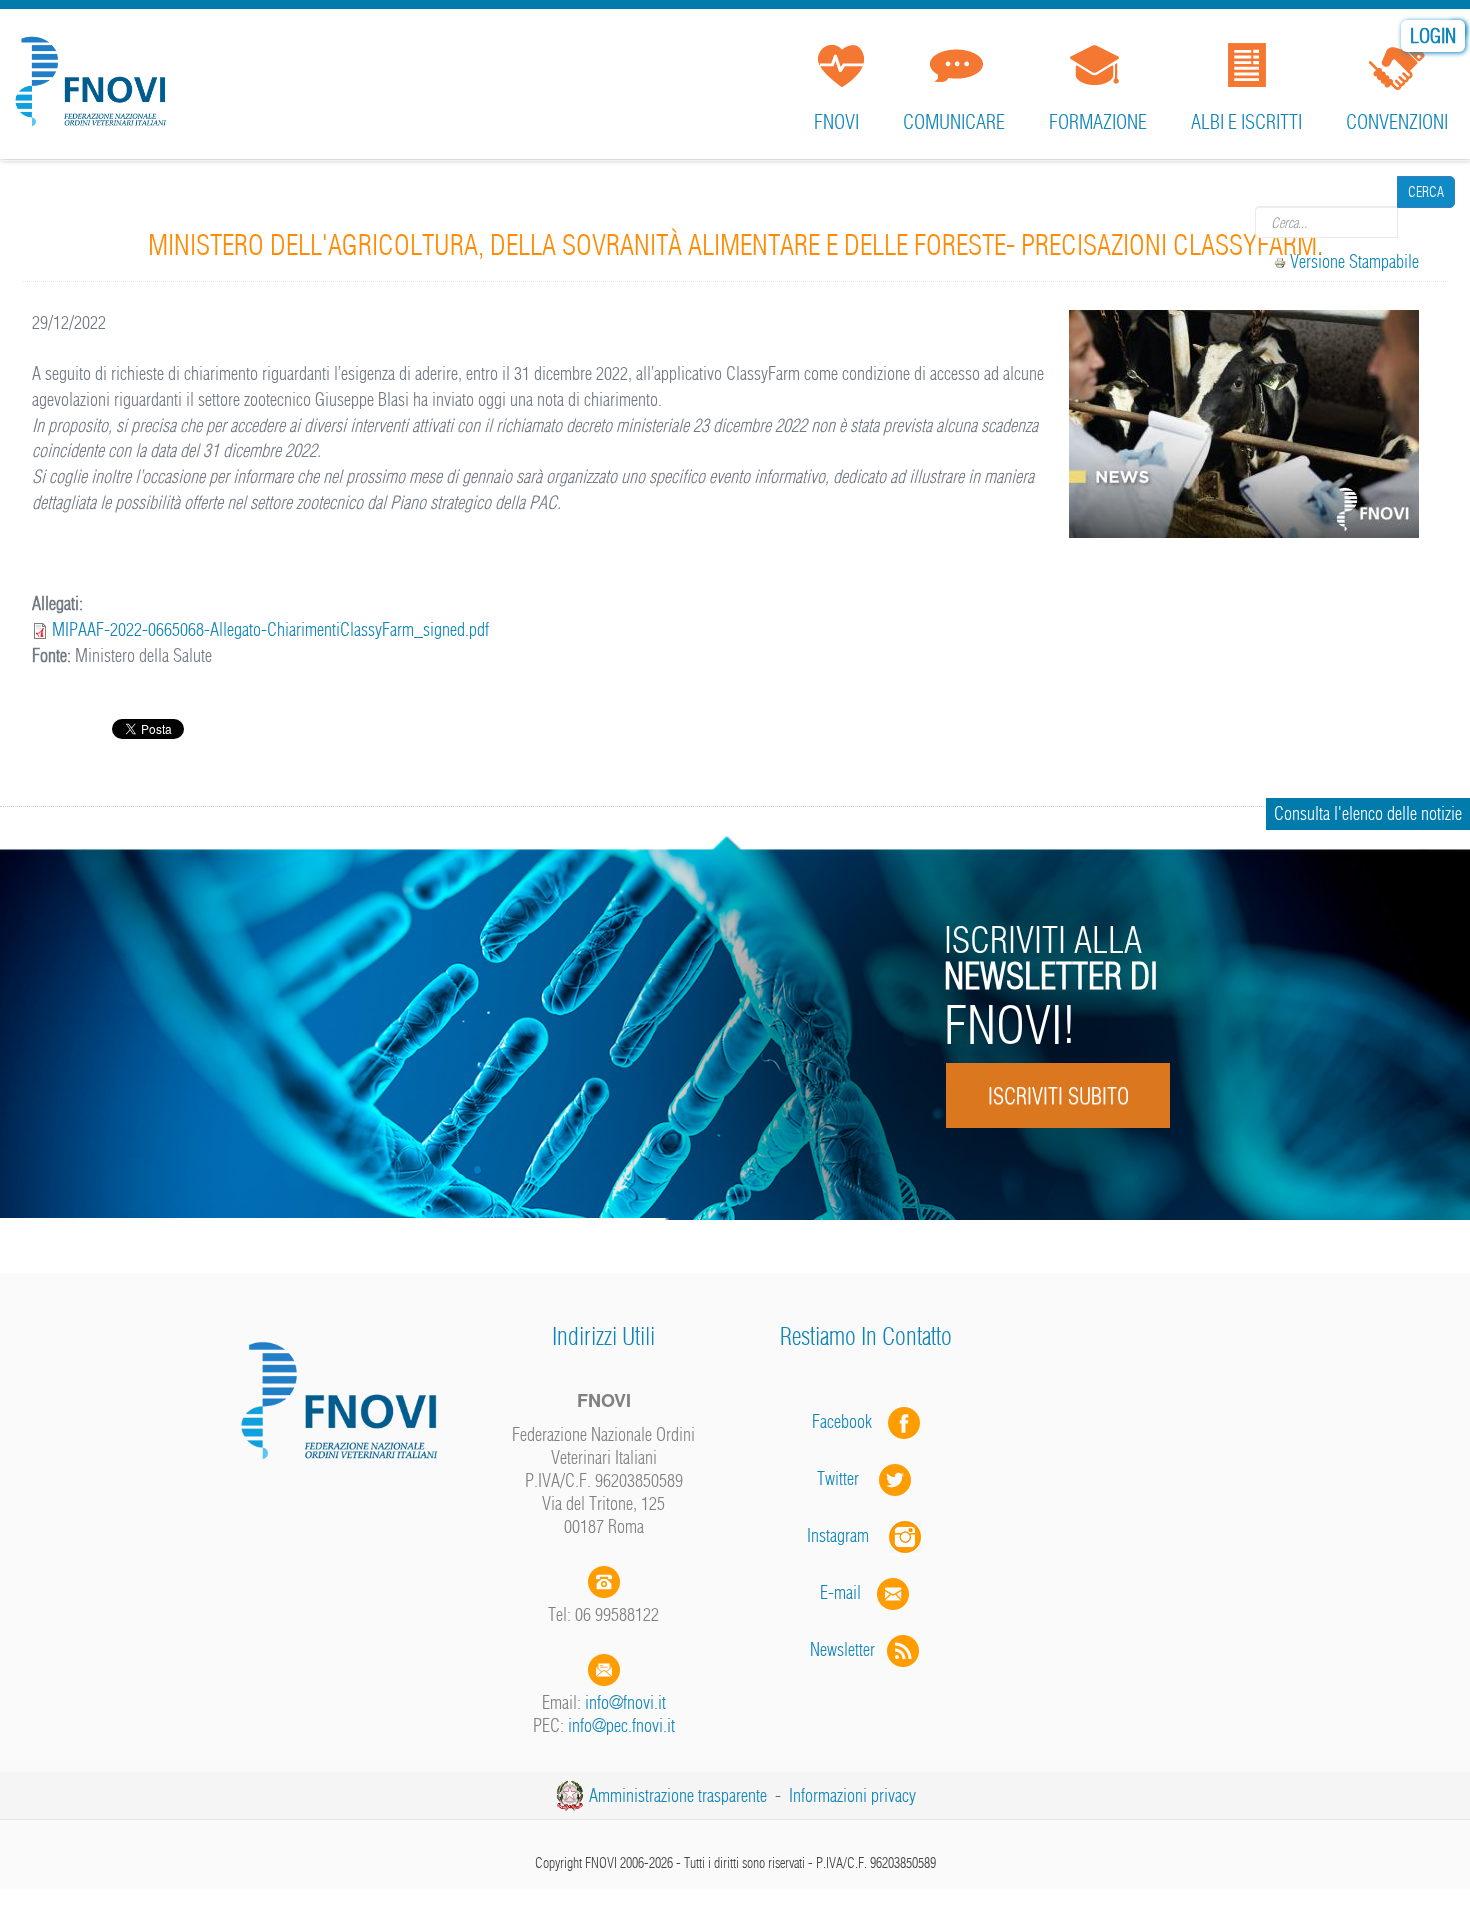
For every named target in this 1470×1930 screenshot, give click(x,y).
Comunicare (954, 121)
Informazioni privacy (852, 1795)
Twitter (848, 1478)
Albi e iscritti (1246, 121)
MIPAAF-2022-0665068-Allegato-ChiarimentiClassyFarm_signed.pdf (270, 629)
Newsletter (848, 1649)
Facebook (848, 1421)
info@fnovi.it (625, 1702)
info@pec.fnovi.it (621, 1725)
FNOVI (836, 121)
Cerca (1426, 222)
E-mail (840, 1592)
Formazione (1098, 121)
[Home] (95, 74)
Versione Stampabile (1354, 261)
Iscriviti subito (1057, 1096)
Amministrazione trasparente (678, 1795)
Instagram (848, 1535)
